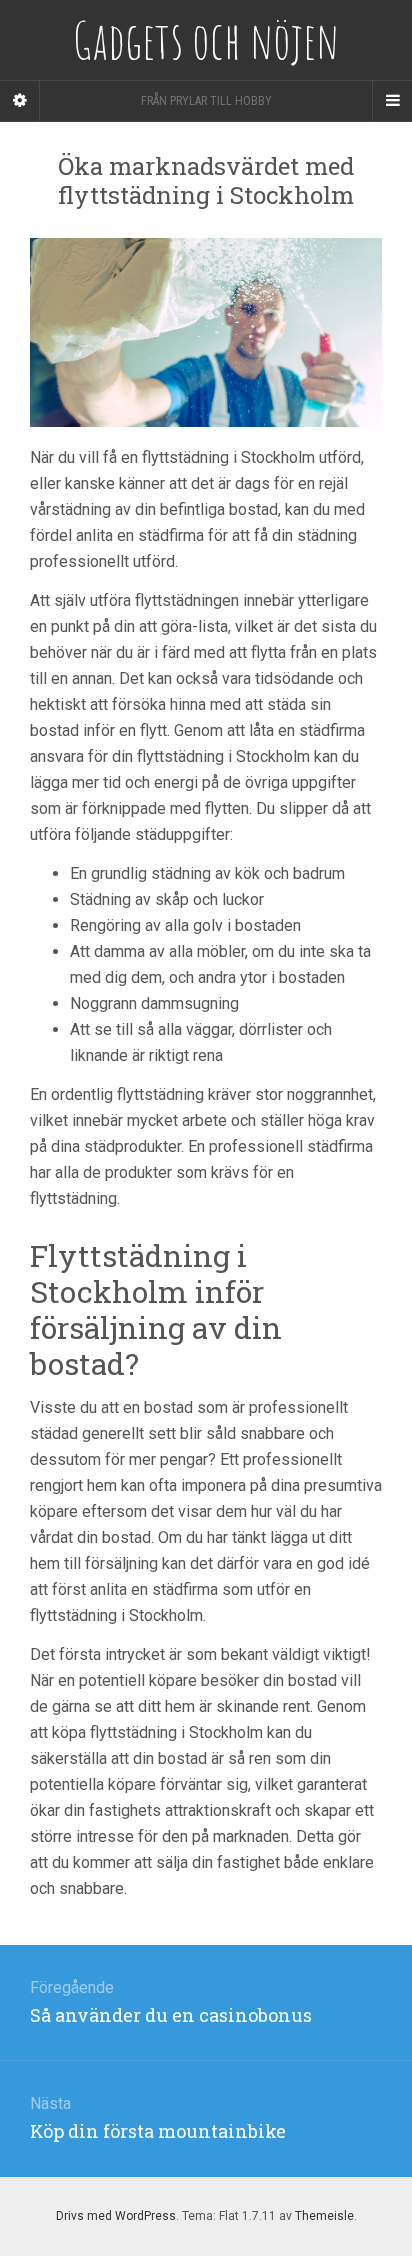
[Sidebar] (20, 101)
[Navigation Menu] (392, 101)
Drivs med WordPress (116, 2216)
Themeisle (324, 2216)
